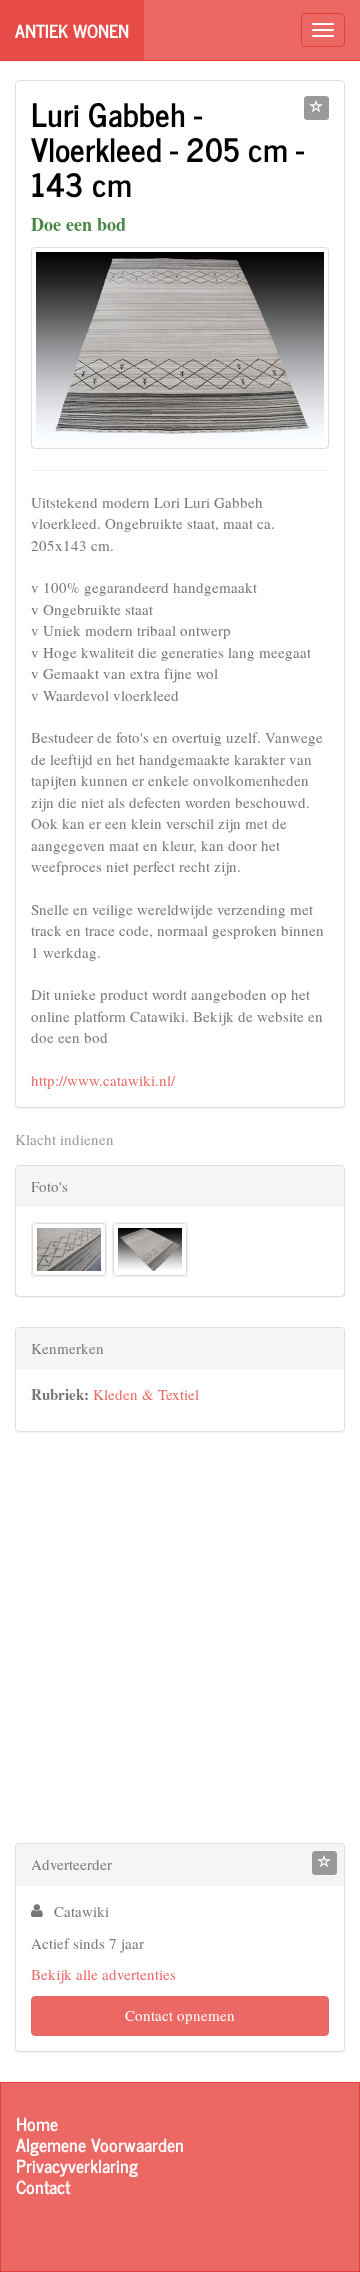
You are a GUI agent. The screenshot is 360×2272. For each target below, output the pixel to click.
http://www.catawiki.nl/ (103, 1080)
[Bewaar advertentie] (316, 108)
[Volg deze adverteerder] (324, 1863)
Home (37, 2123)
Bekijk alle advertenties (103, 1974)
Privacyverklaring (77, 2165)
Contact (43, 2186)
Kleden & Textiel (146, 1394)
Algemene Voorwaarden (100, 2144)
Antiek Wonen (72, 30)
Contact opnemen (180, 2015)
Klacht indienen (64, 1139)
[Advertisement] (180, 1642)
